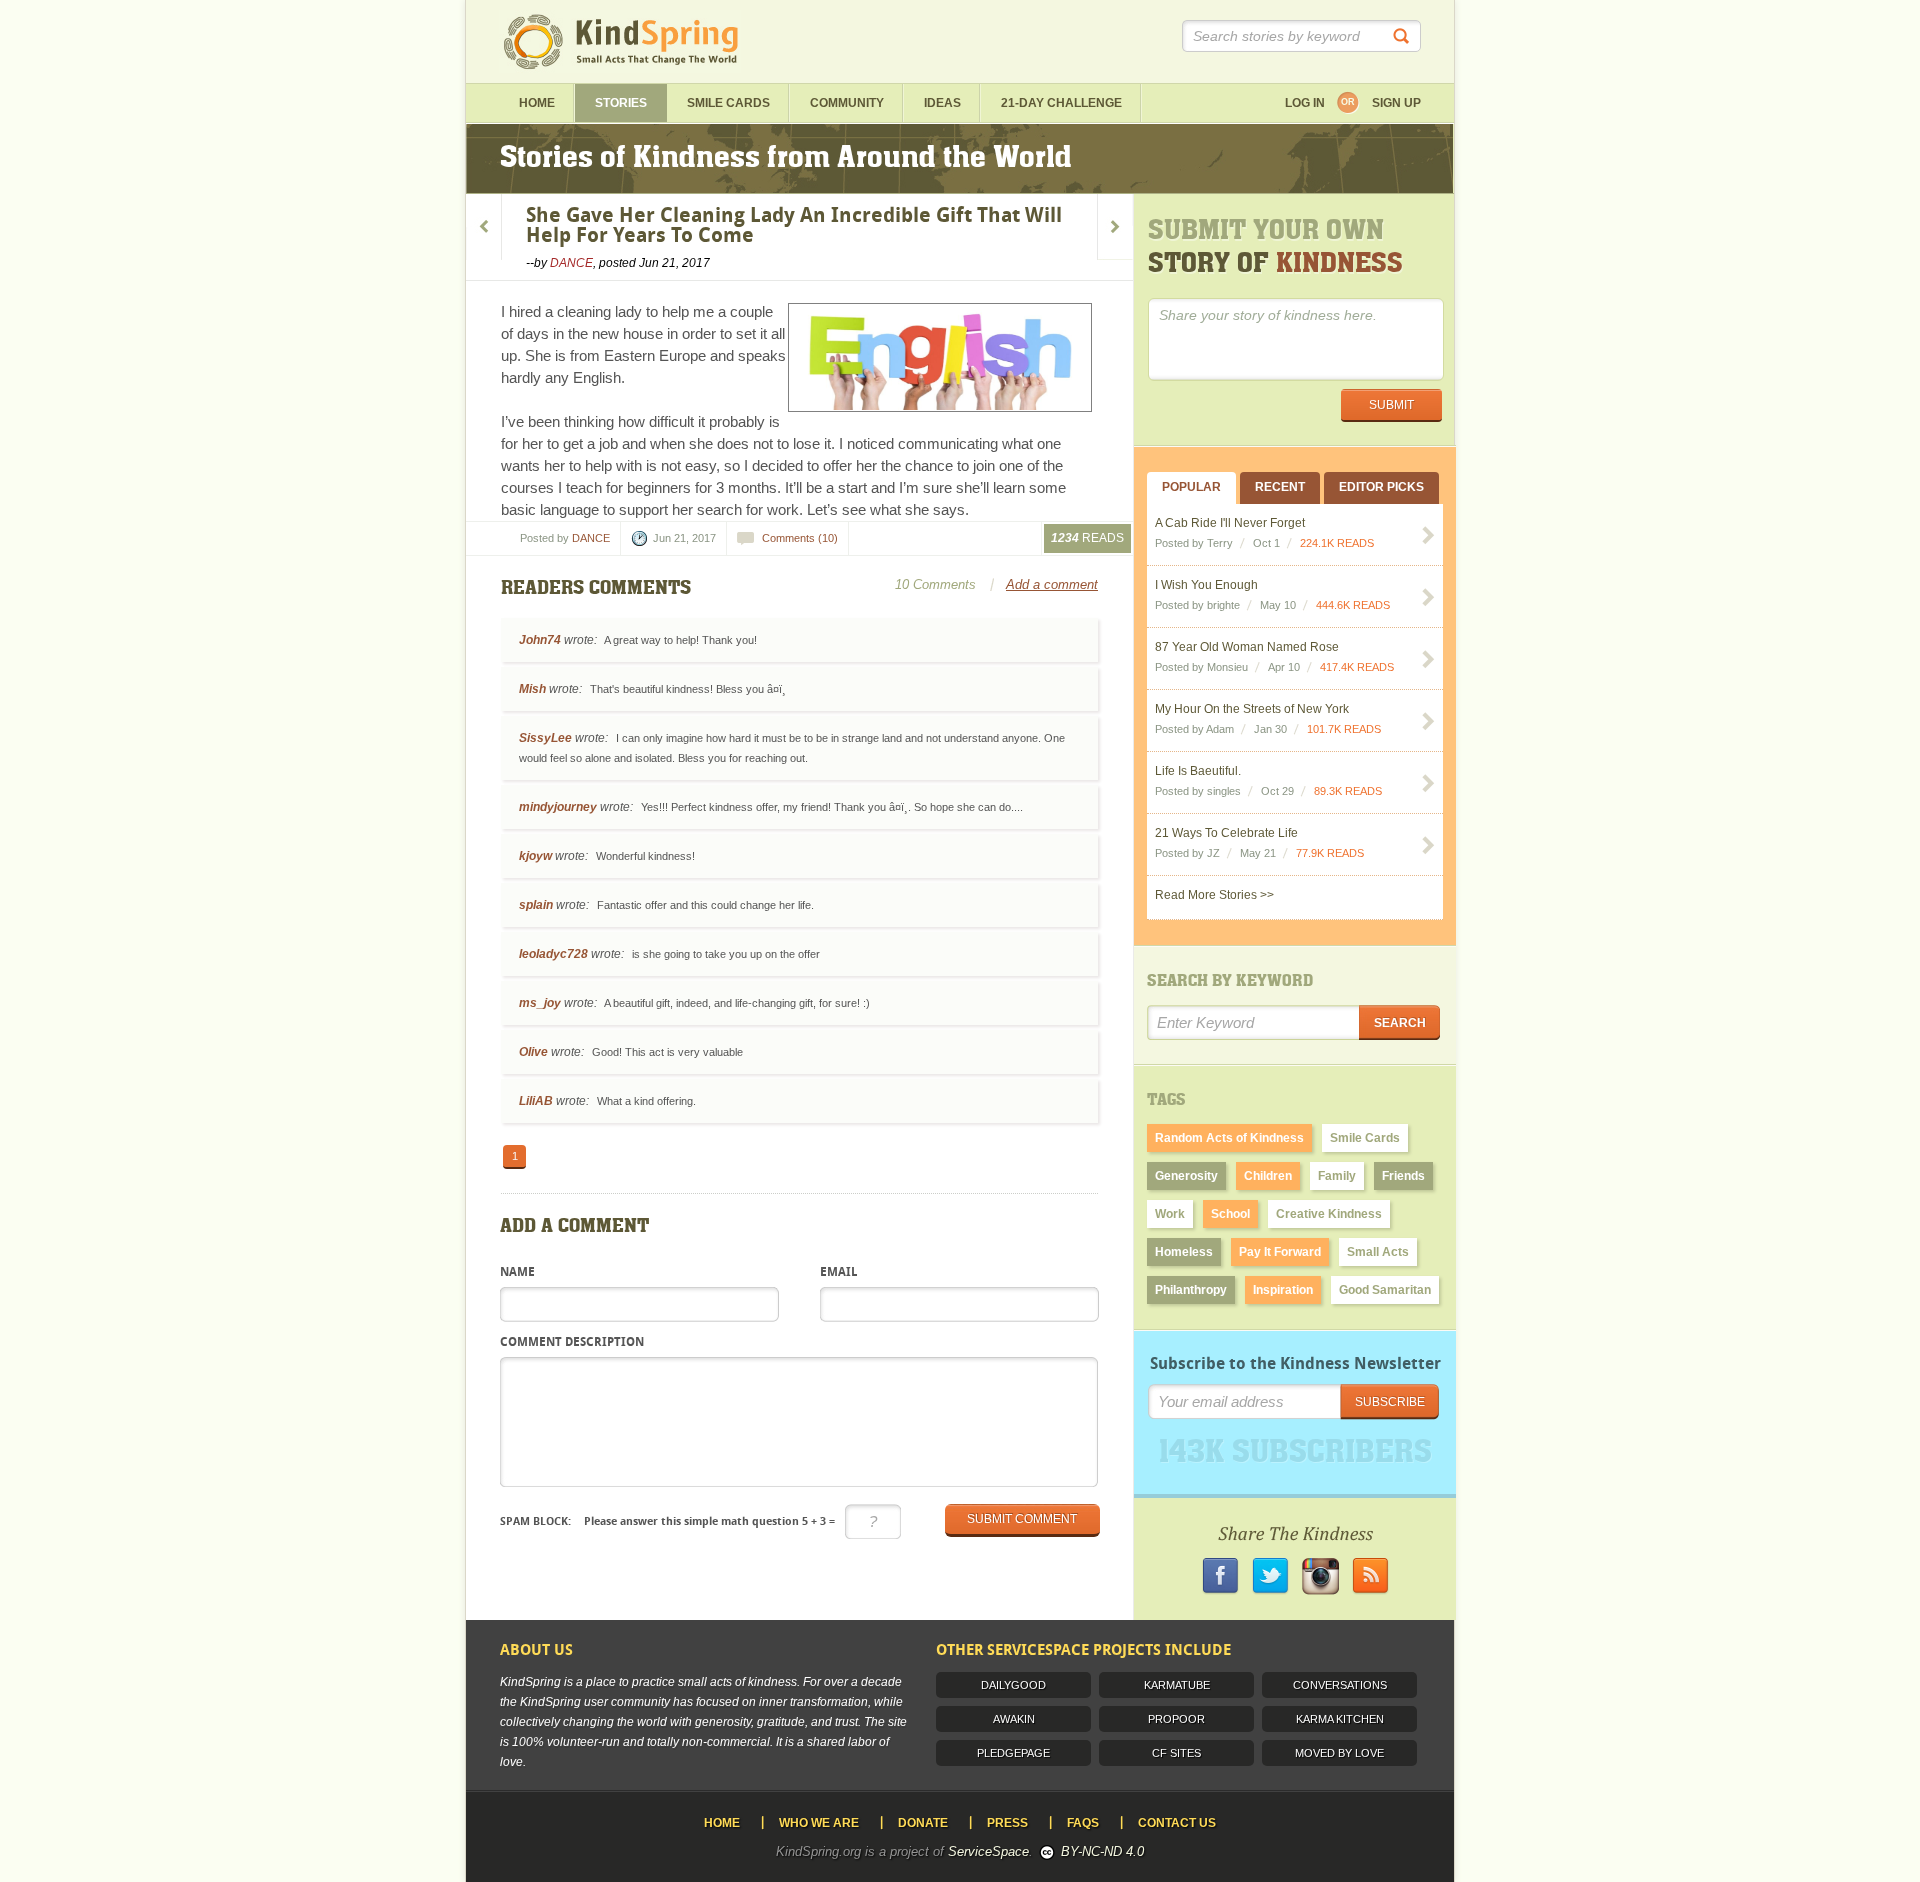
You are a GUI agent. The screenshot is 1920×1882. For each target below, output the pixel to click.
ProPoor (1176, 1719)
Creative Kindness (1329, 1214)
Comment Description (572, 1343)
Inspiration (1283, 1290)
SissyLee (545, 738)
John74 (540, 640)
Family (1337, 1176)
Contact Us (1177, 1823)
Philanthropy (1191, 1290)
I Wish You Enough (1206, 585)
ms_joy (540, 1003)
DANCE (571, 263)
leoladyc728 (553, 954)
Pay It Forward (1280, 1252)
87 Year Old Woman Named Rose (1247, 647)
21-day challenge (1061, 103)
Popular (1191, 487)
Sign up (1396, 103)
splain (536, 905)
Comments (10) (800, 538)
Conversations (1340, 1685)
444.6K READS (1353, 605)
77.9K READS (1330, 853)
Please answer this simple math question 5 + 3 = (667, 1521)
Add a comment (1052, 584)
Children (1268, 1176)
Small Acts (1378, 1252)
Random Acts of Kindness (1229, 1138)
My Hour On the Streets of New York (1252, 709)
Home (537, 103)
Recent (1280, 487)
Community (847, 103)
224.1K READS (1337, 543)
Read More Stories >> (1214, 895)
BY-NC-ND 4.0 (1102, 1851)
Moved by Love (1339, 1753)
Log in (1305, 103)
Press (1007, 1823)
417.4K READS (1357, 667)
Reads (1087, 538)
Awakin (1014, 1719)
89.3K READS (1348, 791)
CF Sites (1176, 1753)
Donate (923, 1823)
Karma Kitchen (1340, 1719)
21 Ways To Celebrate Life (1226, 833)
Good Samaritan (1385, 1290)
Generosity (1186, 1176)
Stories (621, 103)
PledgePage (1013, 1753)
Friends (1403, 1176)
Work (1170, 1214)
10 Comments (935, 584)
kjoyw (535, 856)
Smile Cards (728, 103)
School (1230, 1214)
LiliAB (536, 1101)
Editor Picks (1381, 487)
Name (517, 1273)
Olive (533, 1052)
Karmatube (1177, 1685)
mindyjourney (558, 807)
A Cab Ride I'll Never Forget (1230, 523)
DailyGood (1013, 1685)
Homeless (1184, 1252)
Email (838, 1273)
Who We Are (819, 1823)
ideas (942, 103)
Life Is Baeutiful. (1198, 771)
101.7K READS (1344, 729)
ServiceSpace (988, 1851)
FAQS (1083, 1823)
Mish (532, 689)
